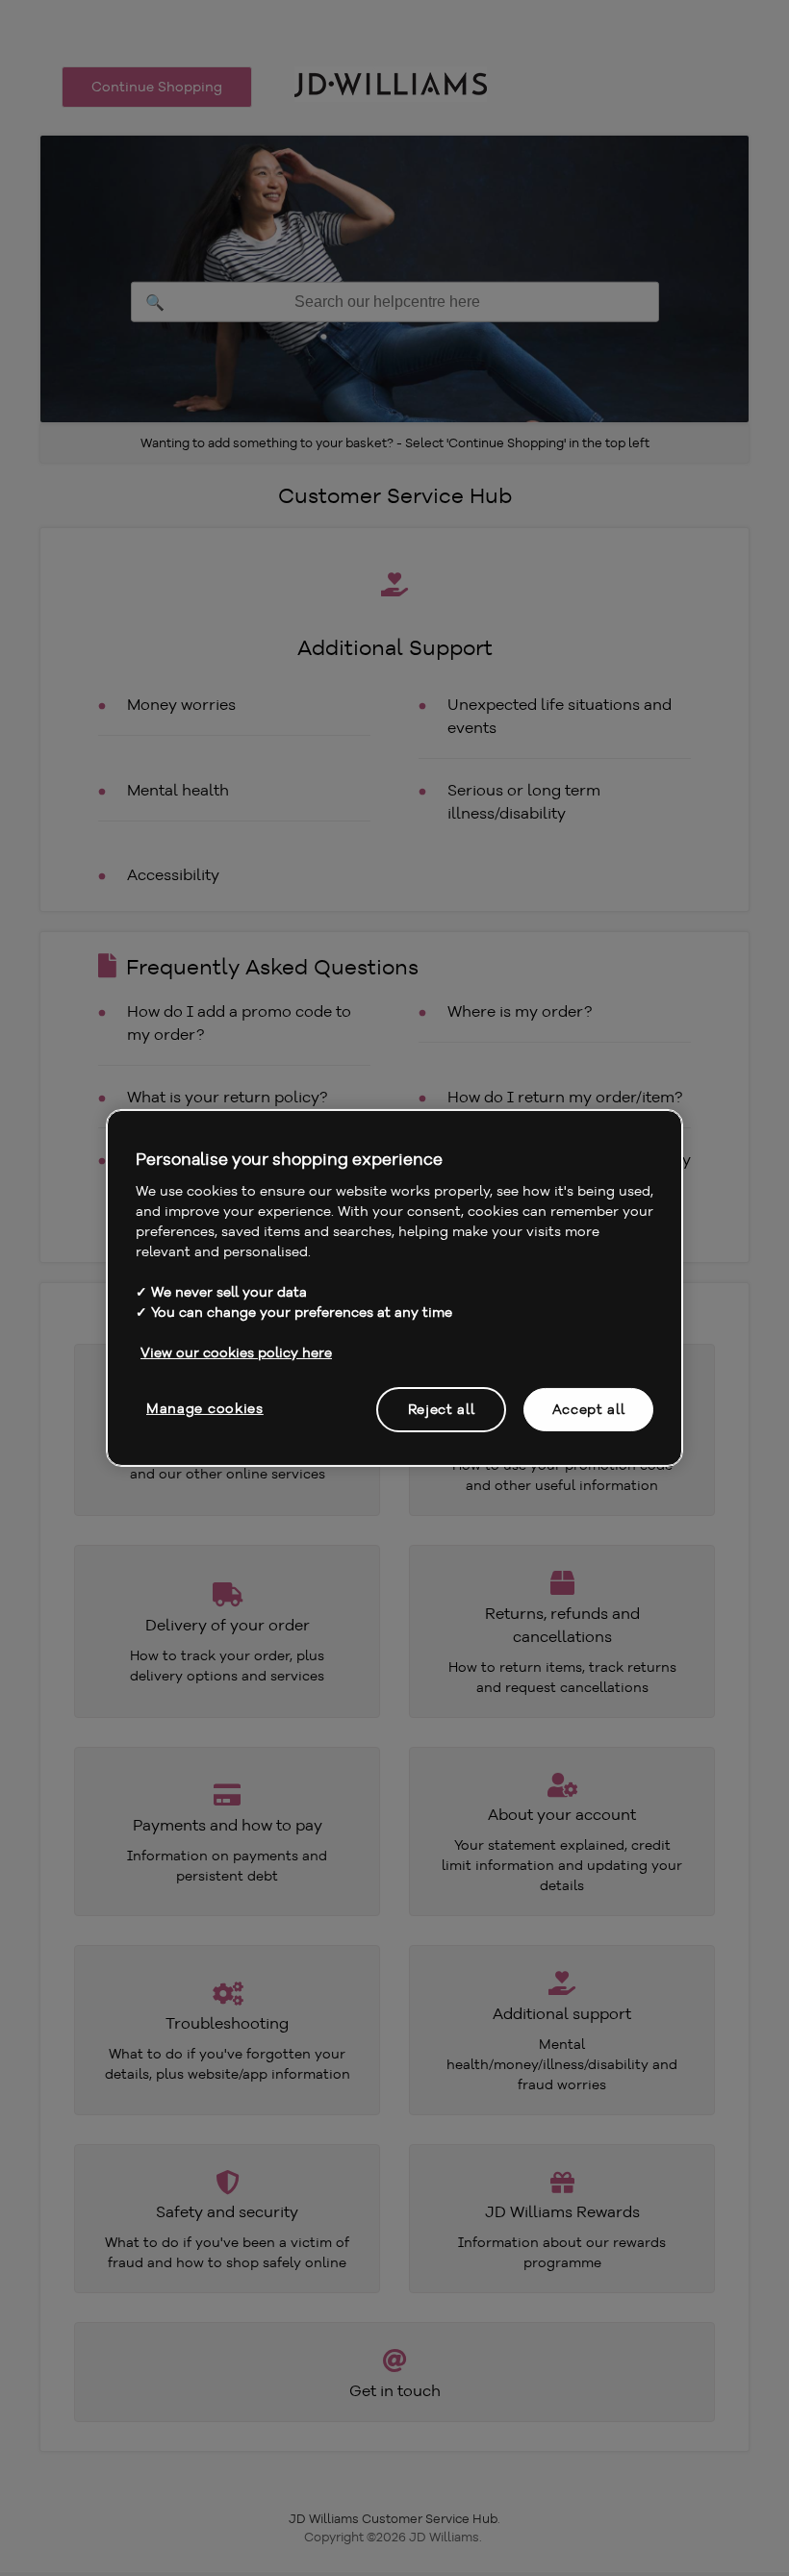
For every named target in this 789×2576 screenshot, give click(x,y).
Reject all (442, 1408)
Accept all (589, 1408)
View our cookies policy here (236, 1351)
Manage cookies (205, 1407)
